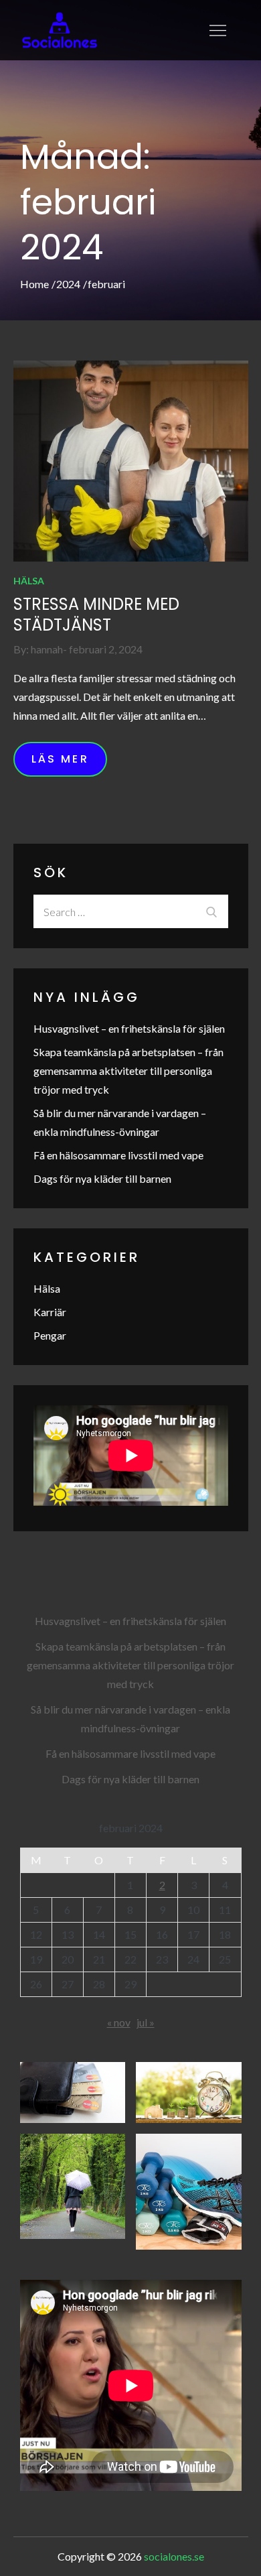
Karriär (50, 1312)
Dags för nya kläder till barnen (102, 1178)
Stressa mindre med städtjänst (96, 615)
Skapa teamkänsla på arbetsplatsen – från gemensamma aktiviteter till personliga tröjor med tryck (128, 1071)
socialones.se (174, 2556)
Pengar (50, 1335)
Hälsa (29, 581)
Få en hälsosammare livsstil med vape (118, 1155)
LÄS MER (60, 759)
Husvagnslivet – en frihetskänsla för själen (129, 1028)
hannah (47, 649)
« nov (119, 2022)
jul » (146, 2022)
